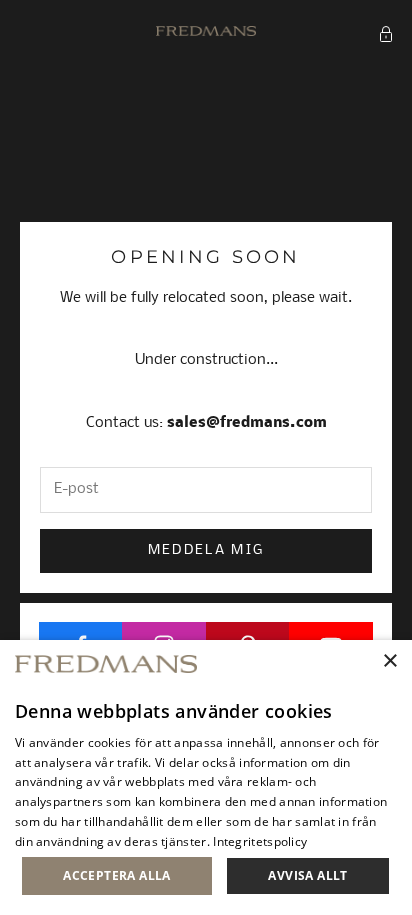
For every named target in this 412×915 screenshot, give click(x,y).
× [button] (389, 661)
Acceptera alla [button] (117, 875)
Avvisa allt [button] (307, 875)
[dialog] (206, 777)
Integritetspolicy (260, 841)
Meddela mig (206, 550)
